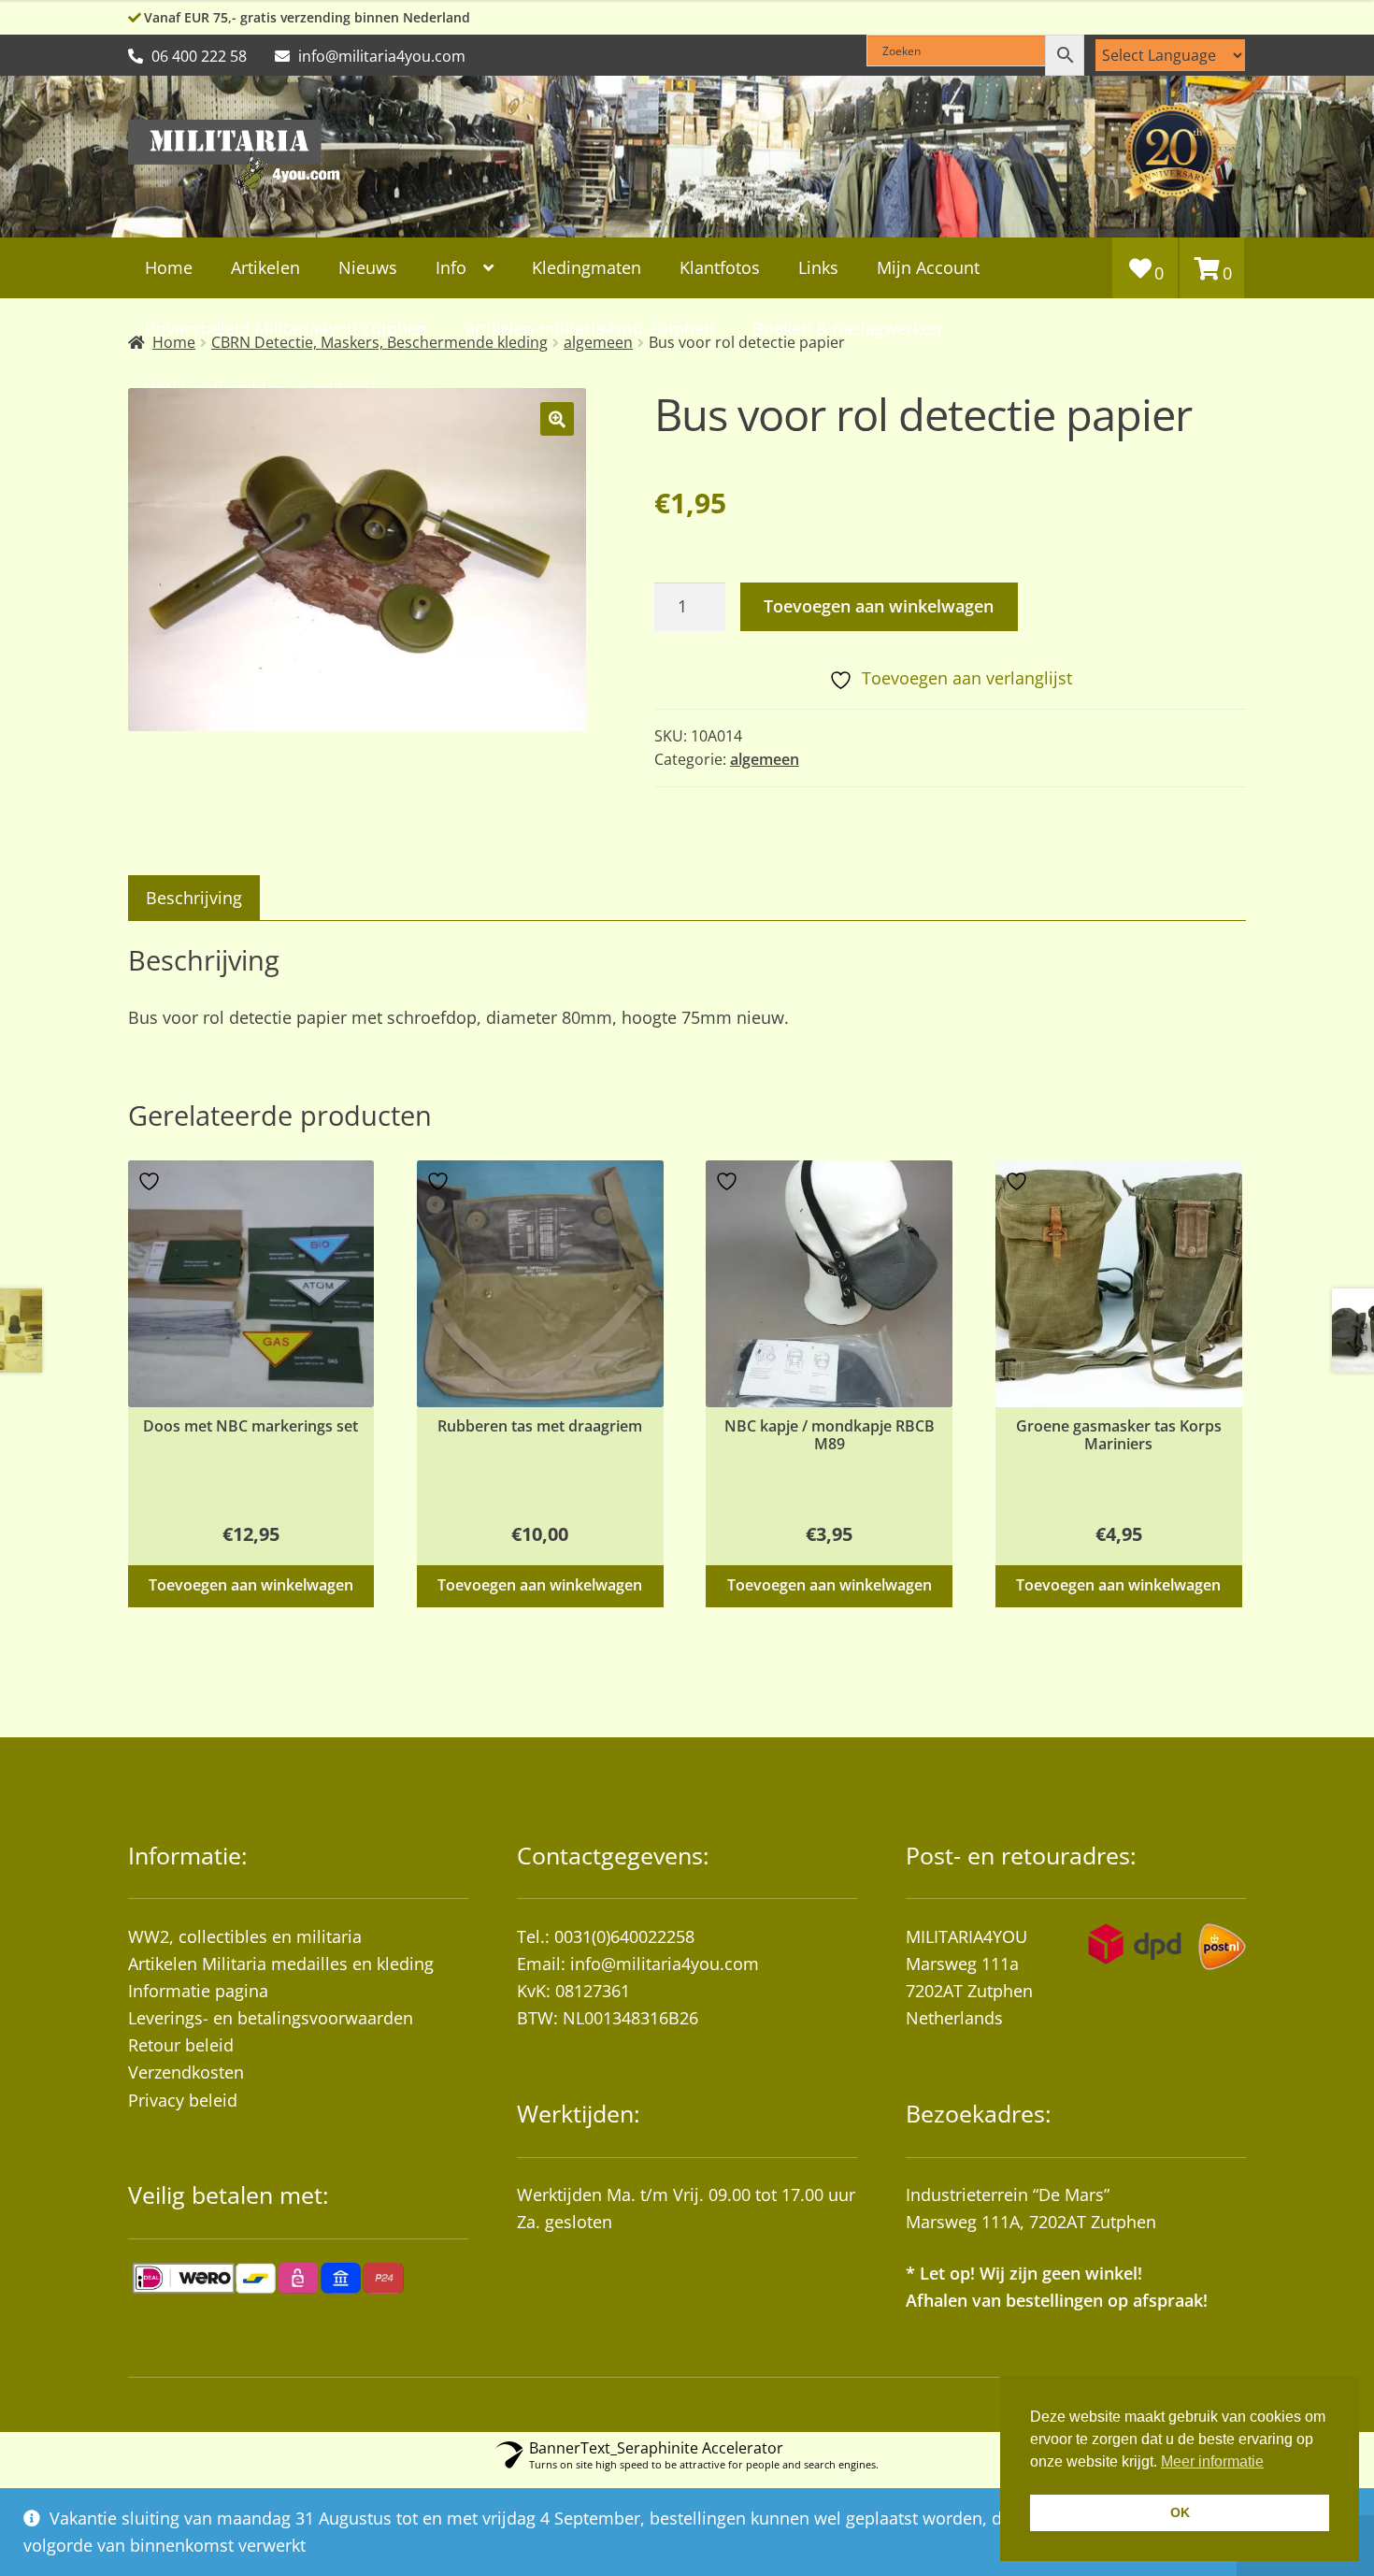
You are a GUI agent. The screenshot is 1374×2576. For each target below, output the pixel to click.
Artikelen (265, 267)
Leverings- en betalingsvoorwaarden (271, 2018)
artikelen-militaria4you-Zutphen (590, 328)
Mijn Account (928, 267)
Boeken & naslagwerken (847, 328)
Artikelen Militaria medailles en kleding (281, 1964)
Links (818, 267)
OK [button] (1180, 2512)
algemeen (765, 759)
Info (451, 267)
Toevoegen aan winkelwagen (879, 606)
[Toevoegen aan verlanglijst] (151, 1181)
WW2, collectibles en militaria (245, 1936)
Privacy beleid (183, 2100)
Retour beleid (181, 2045)
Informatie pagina (198, 1991)
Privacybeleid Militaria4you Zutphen (286, 328)
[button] (557, 419)
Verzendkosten (186, 2072)
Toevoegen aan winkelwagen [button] (251, 1585)
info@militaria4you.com (665, 1964)
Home (169, 267)
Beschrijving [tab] (194, 898)
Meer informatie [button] (1212, 2461)
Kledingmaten (587, 267)
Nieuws (368, 267)
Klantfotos (720, 267)
